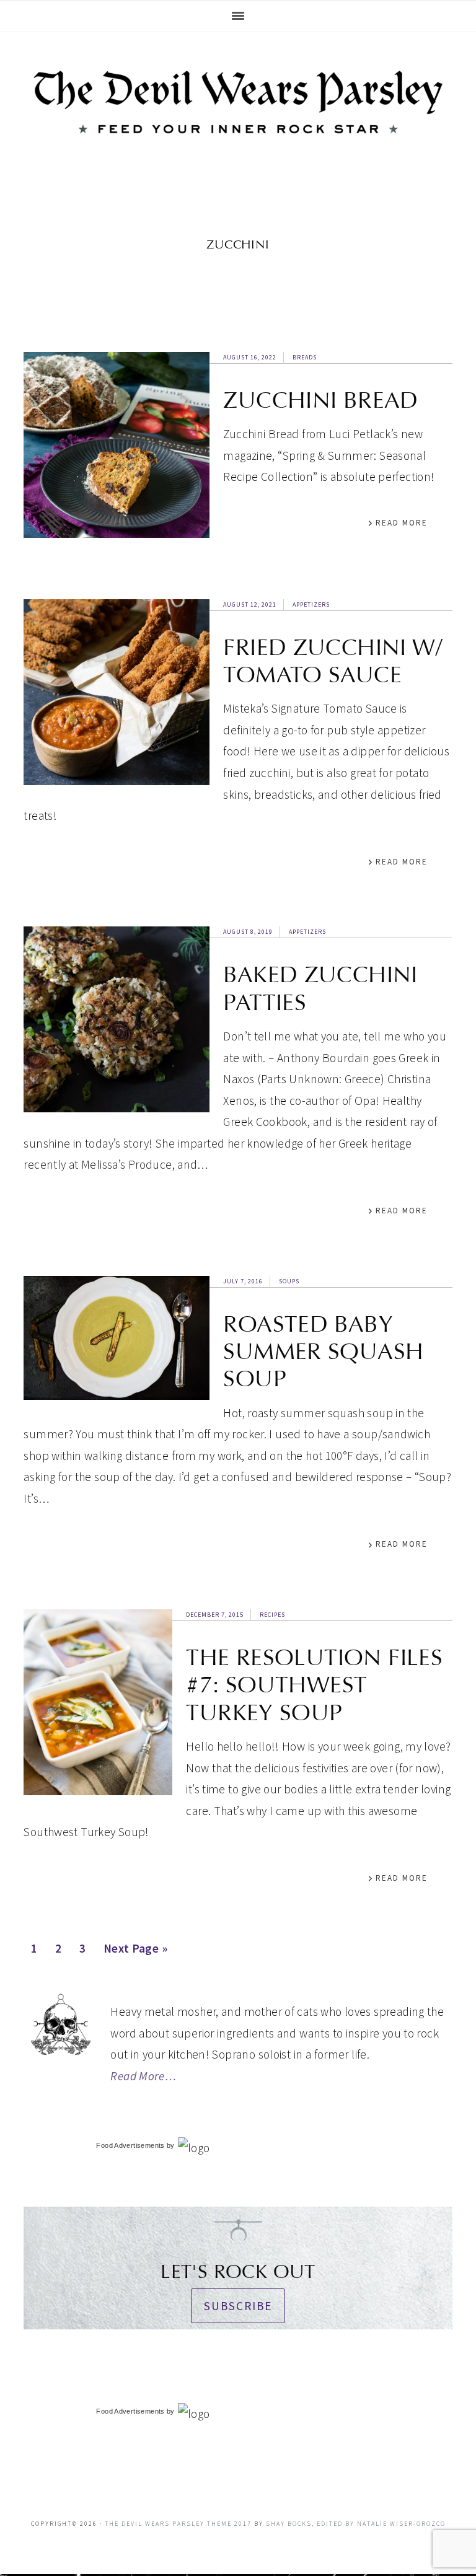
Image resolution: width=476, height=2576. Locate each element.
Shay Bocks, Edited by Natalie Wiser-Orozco (356, 2524)
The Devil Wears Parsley (238, 114)
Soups (289, 1281)
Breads (305, 357)
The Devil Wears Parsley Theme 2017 (178, 2524)
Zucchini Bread (320, 400)
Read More (402, 523)
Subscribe (238, 2306)
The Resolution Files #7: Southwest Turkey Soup (314, 1685)
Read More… (143, 2076)
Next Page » (135, 1952)
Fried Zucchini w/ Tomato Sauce (333, 661)
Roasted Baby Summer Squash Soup (323, 1352)
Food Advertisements (130, 2145)
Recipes (272, 1615)
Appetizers (311, 604)
